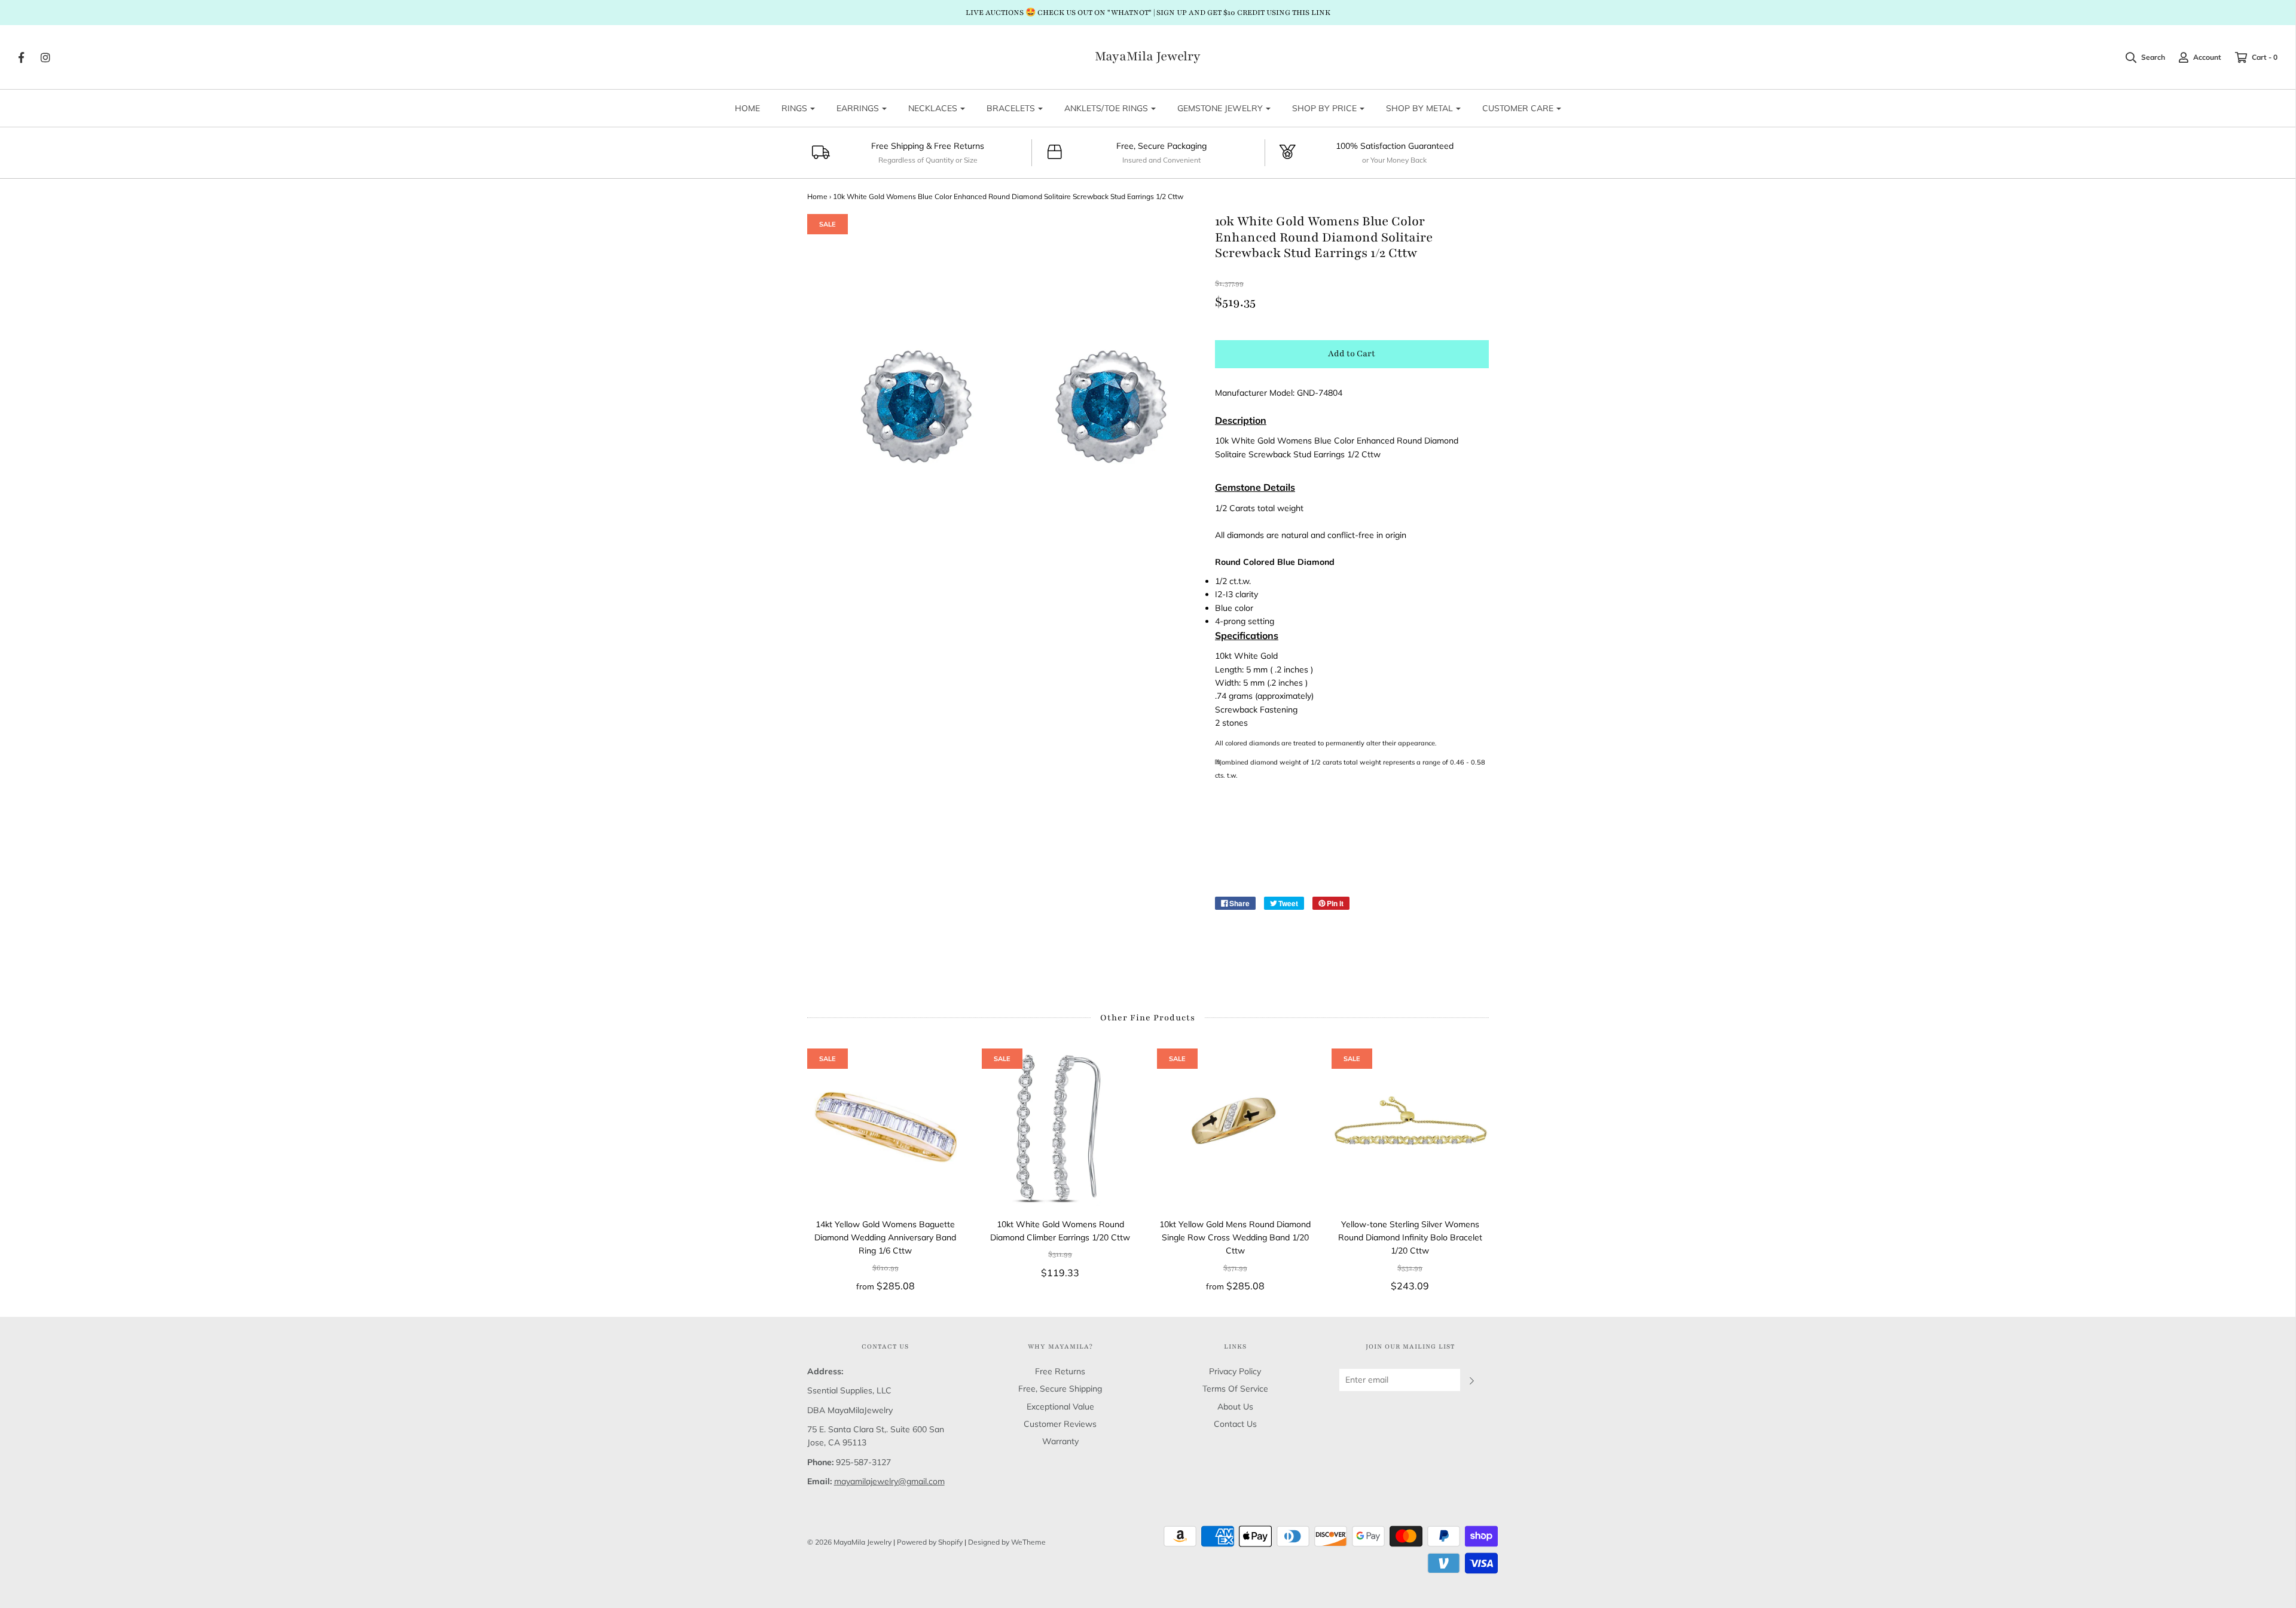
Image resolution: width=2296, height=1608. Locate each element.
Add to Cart (1352, 354)
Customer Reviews (1060, 1424)
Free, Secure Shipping (1060, 1389)
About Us (1235, 1407)
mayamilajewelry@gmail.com (889, 1481)
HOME (747, 108)
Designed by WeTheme (1007, 1542)
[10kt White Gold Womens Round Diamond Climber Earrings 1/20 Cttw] (1060, 1127)
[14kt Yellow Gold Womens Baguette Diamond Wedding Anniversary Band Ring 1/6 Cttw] (886, 1127)
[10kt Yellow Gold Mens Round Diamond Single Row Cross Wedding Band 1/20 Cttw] (1236, 1127)
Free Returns (1060, 1371)
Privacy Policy (1235, 1371)
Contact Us (1235, 1424)
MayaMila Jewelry (1148, 57)
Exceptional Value (1060, 1407)
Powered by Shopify (930, 1542)
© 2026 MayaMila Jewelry (849, 1542)
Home (817, 196)
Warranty (1060, 1441)
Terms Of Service (1235, 1389)
